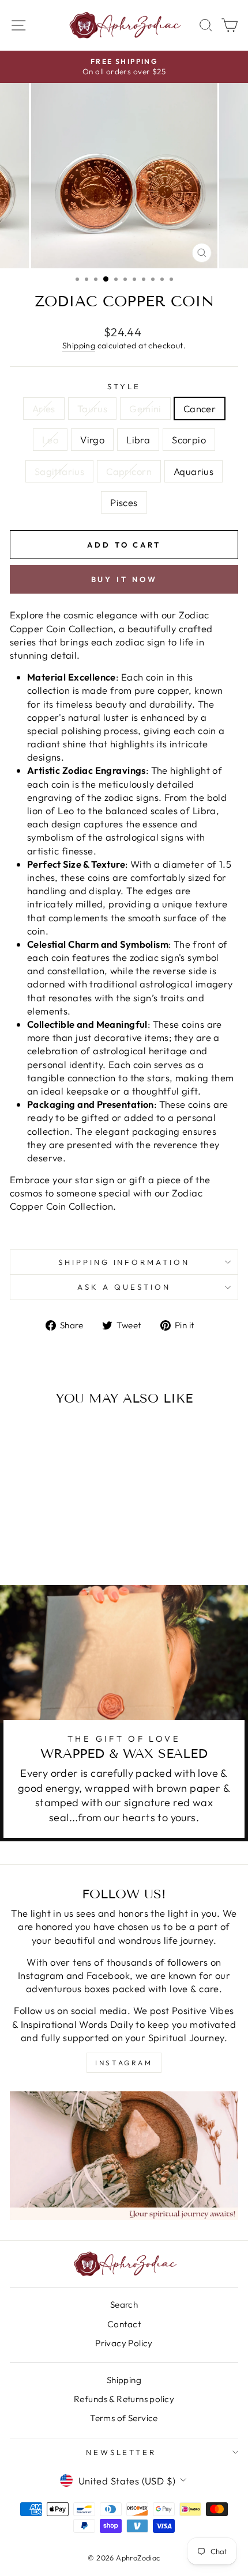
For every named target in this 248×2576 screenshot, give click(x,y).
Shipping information (124, 1262)
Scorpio (189, 440)
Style (124, 386)
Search (124, 2305)
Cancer (200, 409)
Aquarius (193, 471)
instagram (124, 2063)
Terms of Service (124, 2418)
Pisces (124, 502)
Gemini (145, 409)
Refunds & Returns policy (124, 2399)
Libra (138, 440)
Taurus (92, 409)
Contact (124, 2324)
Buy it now (124, 579)
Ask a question (124, 1287)
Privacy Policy (124, 2343)
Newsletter (121, 2452)
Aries (44, 409)
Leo (50, 440)
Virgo (92, 440)
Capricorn (129, 471)
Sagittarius (60, 471)
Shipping (79, 345)
